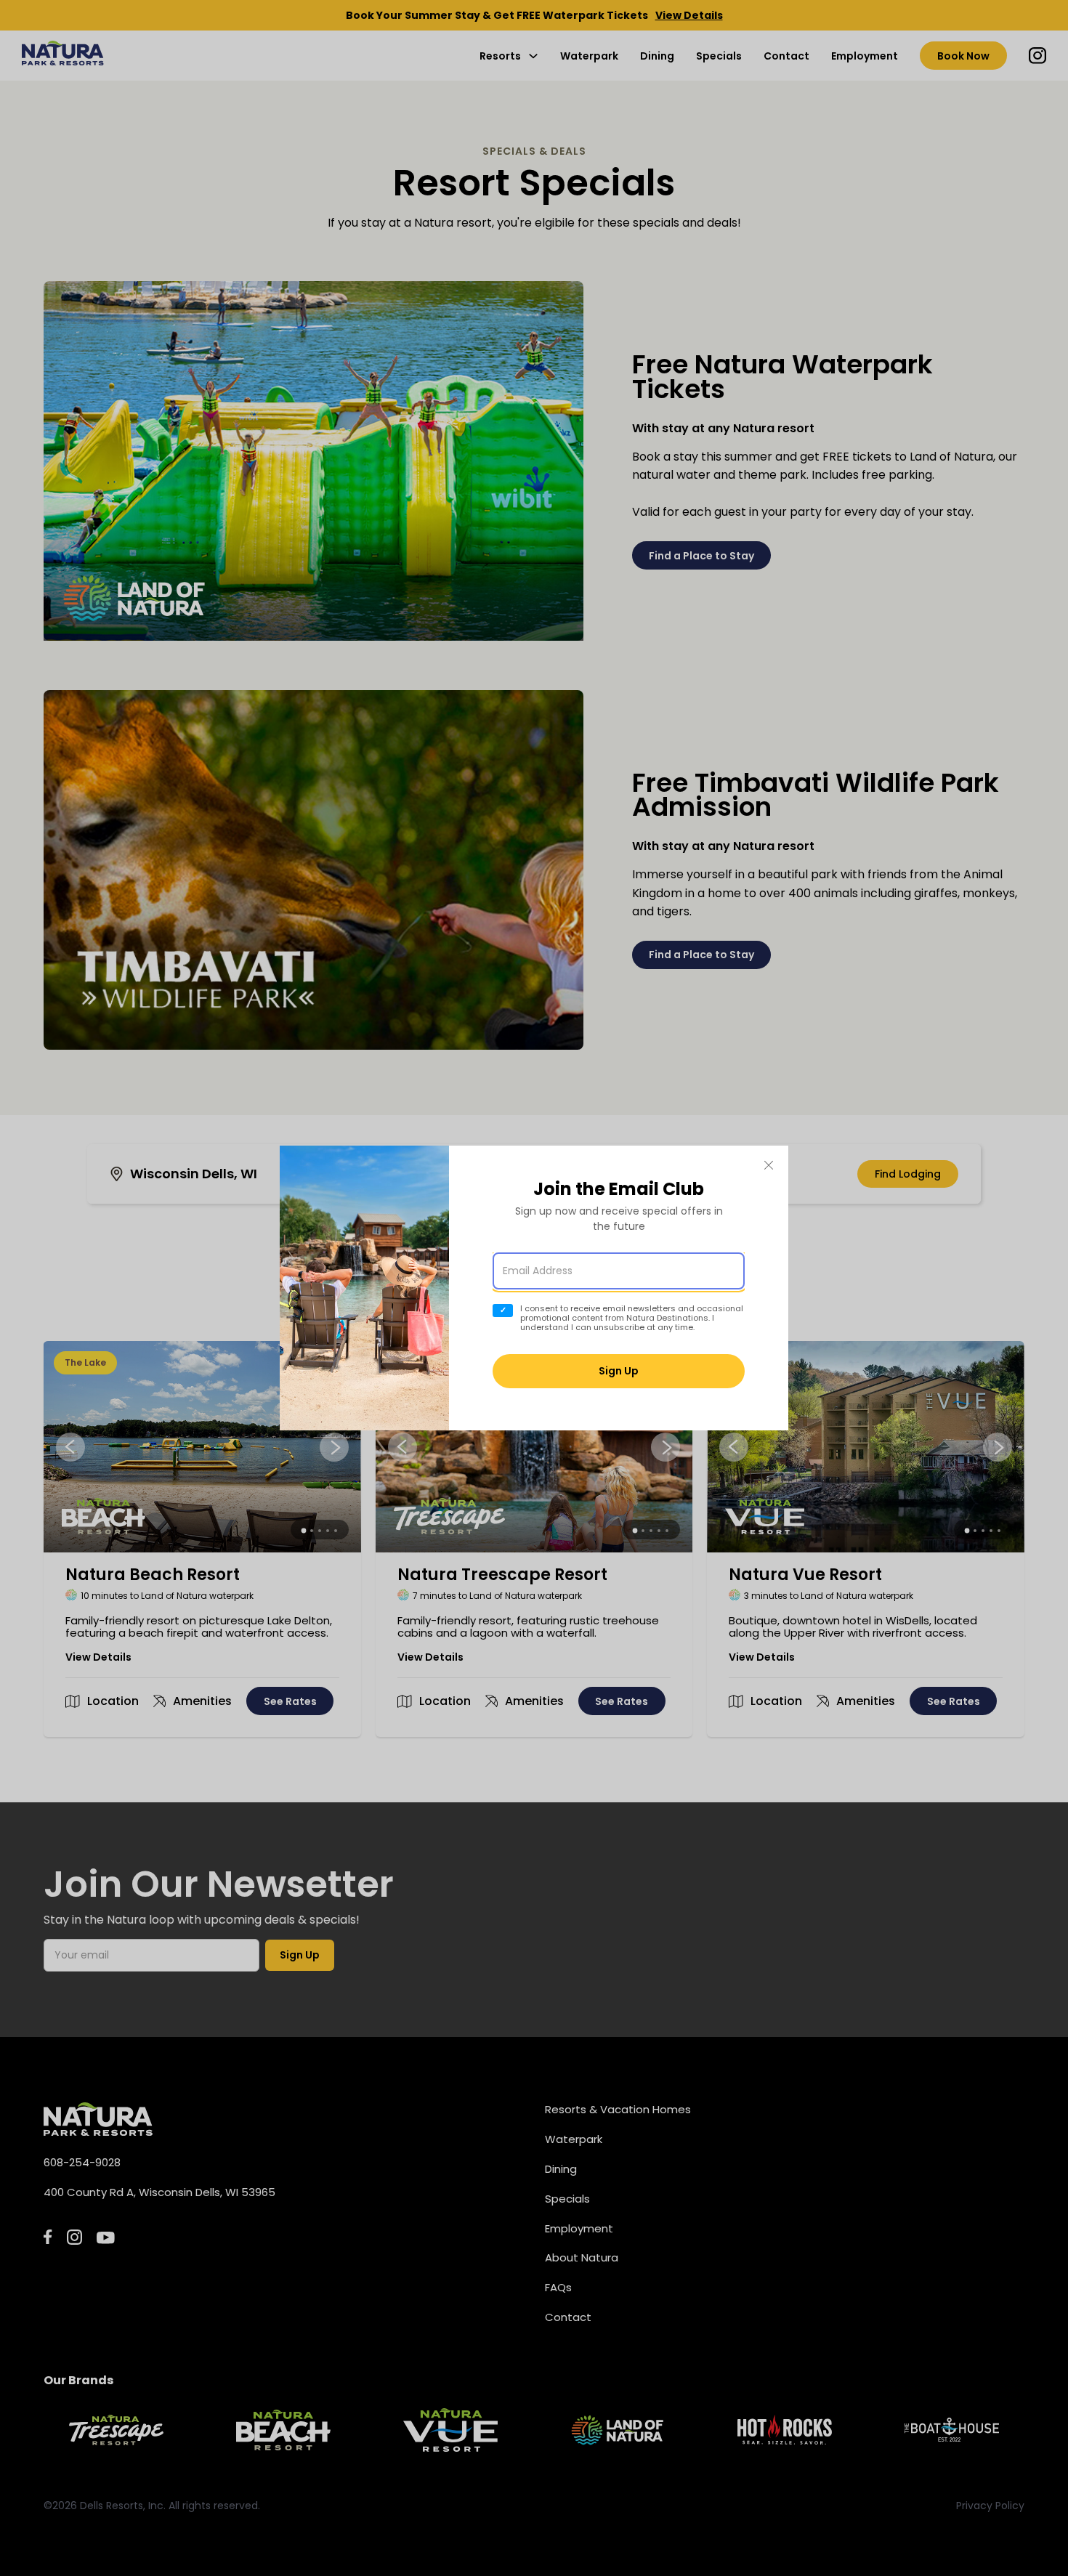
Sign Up (619, 1371)
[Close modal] (769, 1166)
